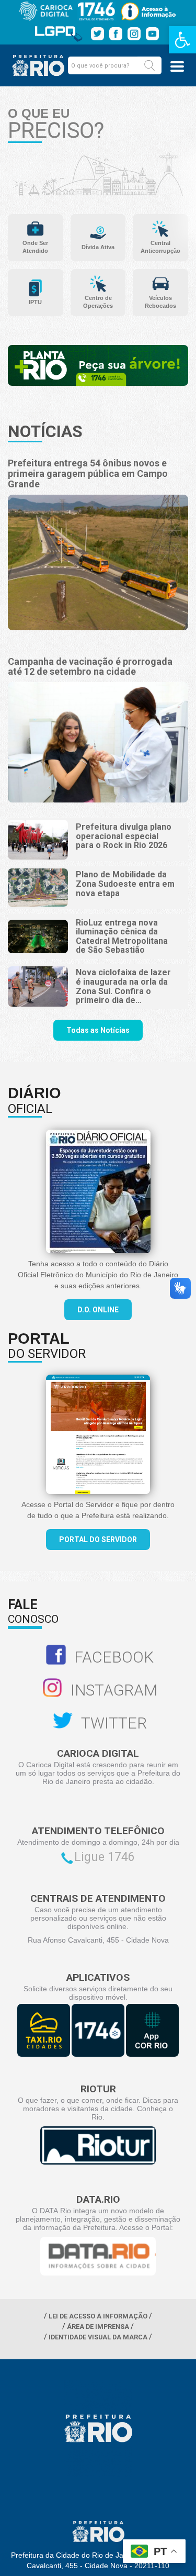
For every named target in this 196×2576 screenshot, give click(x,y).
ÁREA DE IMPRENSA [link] (98, 2327)
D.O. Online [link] (98, 1310)
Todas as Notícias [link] (98, 1030)
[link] (182, 40)
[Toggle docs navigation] (177, 66)
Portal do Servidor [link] (98, 1540)
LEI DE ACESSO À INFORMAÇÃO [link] (98, 2316)
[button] (149, 65)
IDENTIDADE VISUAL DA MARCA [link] (98, 2337)
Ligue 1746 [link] (105, 1857)
